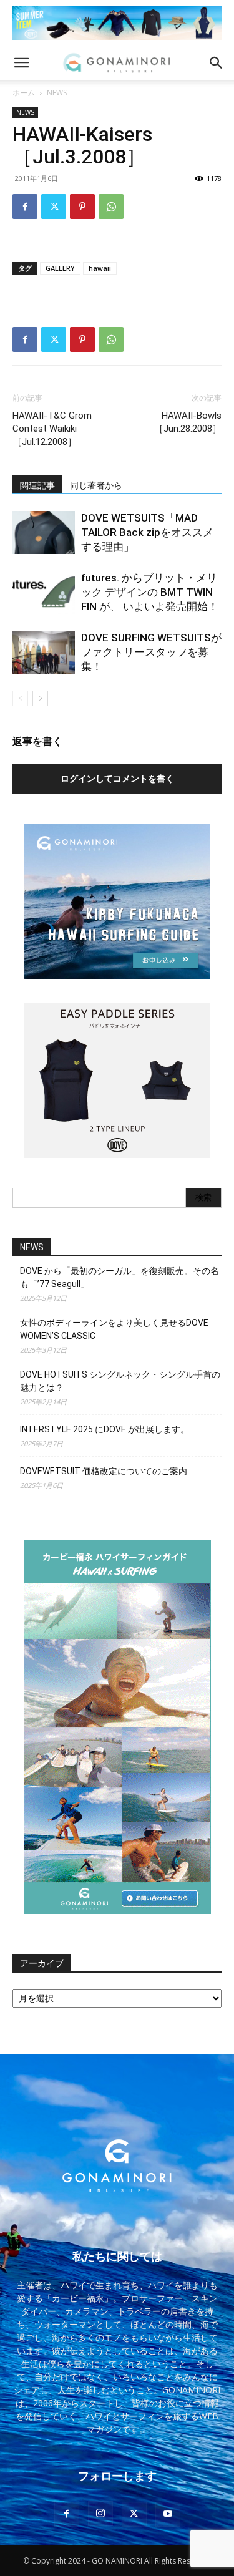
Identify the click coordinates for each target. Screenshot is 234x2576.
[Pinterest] (82, 207)
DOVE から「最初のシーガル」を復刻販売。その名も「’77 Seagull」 (119, 1277)
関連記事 (37, 485)
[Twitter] (54, 207)
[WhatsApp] (111, 207)
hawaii (100, 268)
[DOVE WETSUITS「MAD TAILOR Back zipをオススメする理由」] (44, 532)
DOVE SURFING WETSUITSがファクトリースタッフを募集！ (151, 652)
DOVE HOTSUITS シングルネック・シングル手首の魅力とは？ (120, 1381)
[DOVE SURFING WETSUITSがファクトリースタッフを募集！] (44, 652)
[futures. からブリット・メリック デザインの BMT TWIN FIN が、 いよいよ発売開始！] (44, 592)
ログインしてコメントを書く (117, 778)
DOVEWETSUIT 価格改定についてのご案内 (104, 1471)
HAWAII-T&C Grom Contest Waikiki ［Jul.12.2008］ (52, 429)
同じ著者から (96, 485)
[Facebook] (25, 207)
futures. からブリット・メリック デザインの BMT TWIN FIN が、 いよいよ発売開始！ (150, 592)
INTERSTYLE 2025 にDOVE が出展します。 (105, 1429)
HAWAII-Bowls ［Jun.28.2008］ (188, 422)
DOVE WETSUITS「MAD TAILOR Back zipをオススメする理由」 (147, 532)
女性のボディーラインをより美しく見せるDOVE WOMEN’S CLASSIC (114, 1329)
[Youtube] (168, 2514)
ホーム (24, 93)
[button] (21, 63)
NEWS (57, 93)
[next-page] (40, 698)
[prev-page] (20, 698)
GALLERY (60, 268)
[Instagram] (100, 2514)
